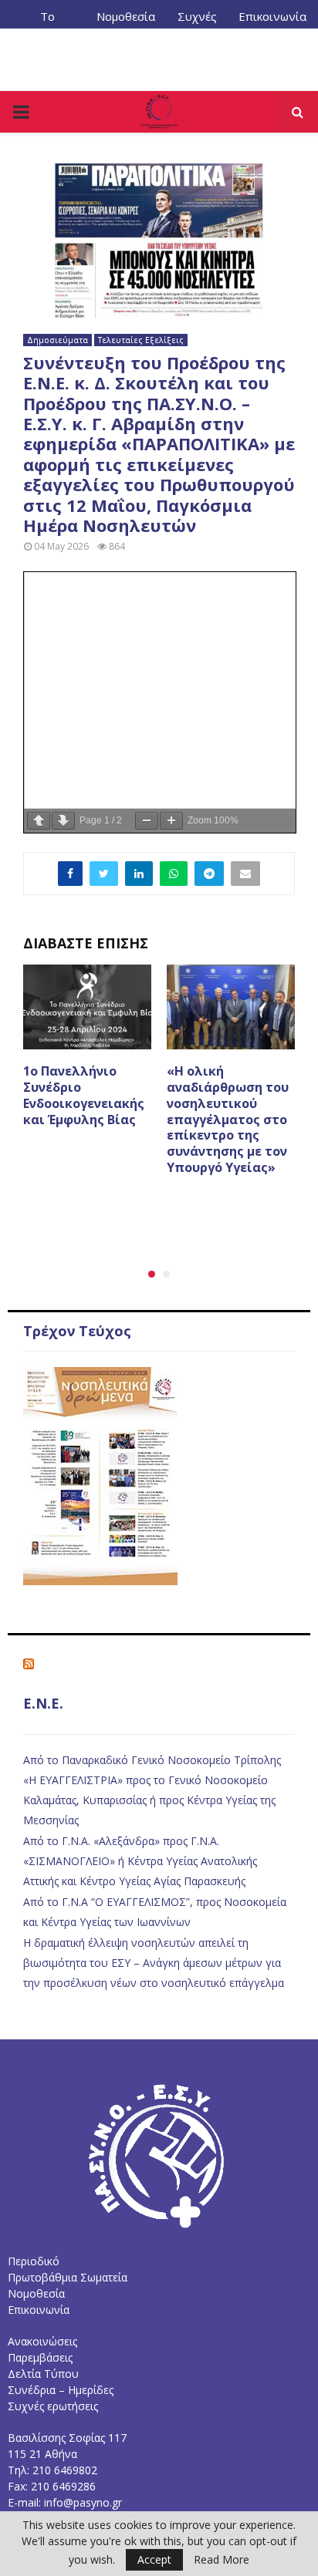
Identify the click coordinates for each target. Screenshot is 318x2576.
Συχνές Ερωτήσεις (197, 22)
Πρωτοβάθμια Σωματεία (68, 2277)
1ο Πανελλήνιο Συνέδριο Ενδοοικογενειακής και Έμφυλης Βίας (84, 1095)
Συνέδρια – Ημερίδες (61, 2390)
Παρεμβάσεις (40, 2357)
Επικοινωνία (272, 16)
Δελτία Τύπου (43, 2374)
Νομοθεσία (126, 16)
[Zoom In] (171, 821)
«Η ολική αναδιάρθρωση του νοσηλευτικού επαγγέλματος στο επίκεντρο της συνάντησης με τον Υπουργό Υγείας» (228, 1119)
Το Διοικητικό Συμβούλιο (48, 22)
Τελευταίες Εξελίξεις (141, 340)
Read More (222, 2560)
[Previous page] (39, 821)
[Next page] (63, 821)
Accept (154, 2559)
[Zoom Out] (147, 821)
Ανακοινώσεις (42, 2341)
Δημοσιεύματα (58, 340)
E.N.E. (43, 1703)
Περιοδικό (34, 2261)
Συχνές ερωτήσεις (53, 2406)
